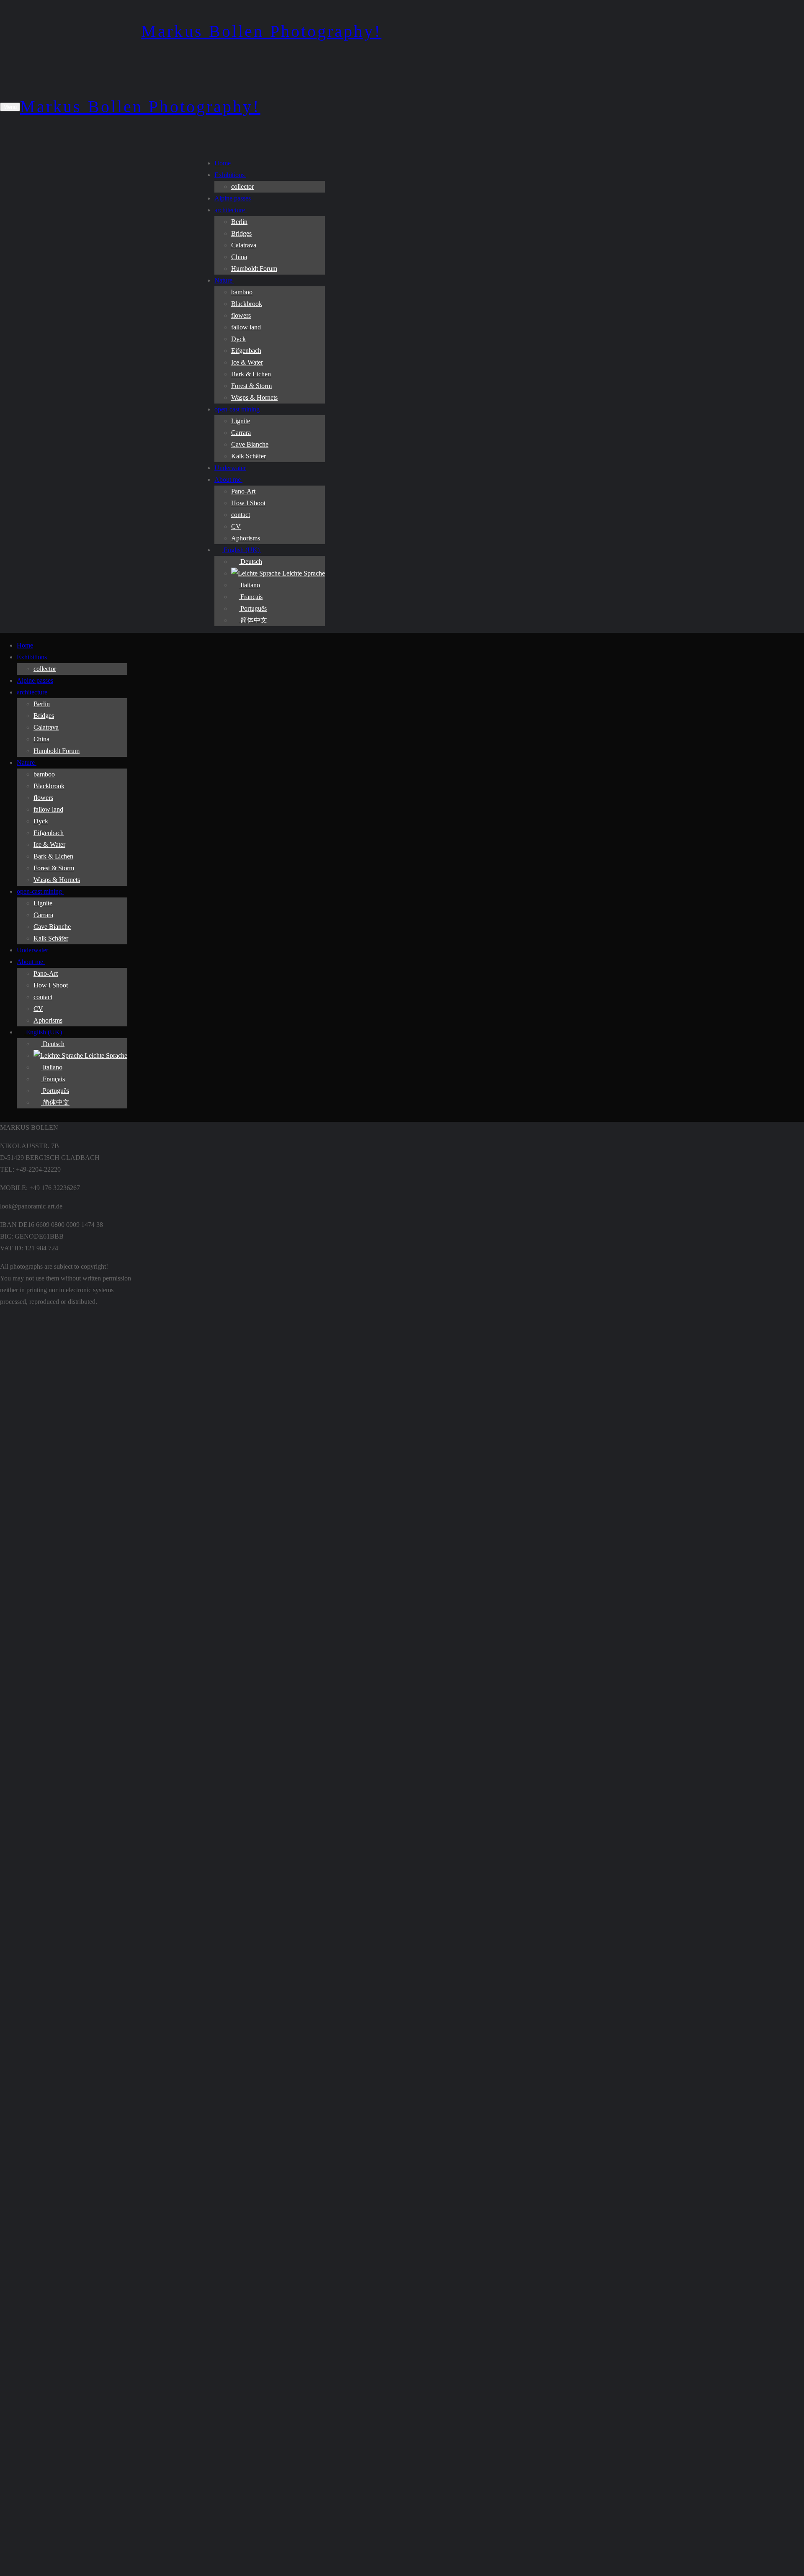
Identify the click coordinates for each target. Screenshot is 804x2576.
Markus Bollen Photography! (261, 31)
